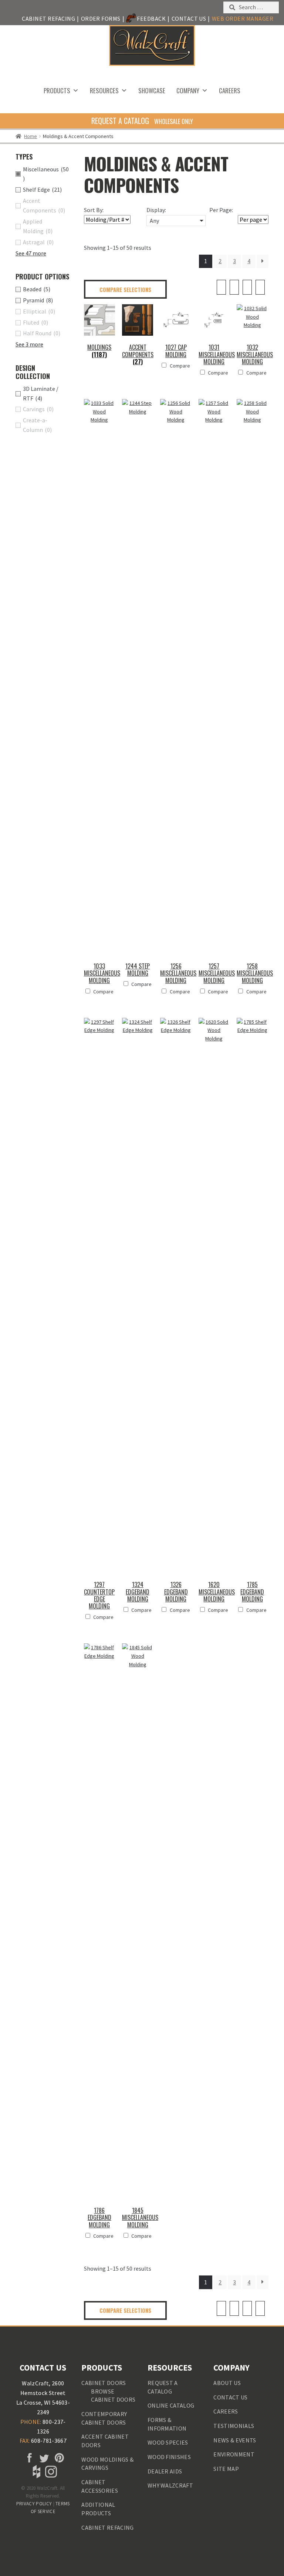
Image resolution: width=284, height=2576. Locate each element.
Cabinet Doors (104, 2383)
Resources (104, 90)
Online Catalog (171, 2405)
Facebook (28, 2458)
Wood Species (168, 2442)
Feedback (151, 19)
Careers (230, 90)
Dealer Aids (165, 2471)
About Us (227, 2383)
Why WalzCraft (170, 2485)
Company (188, 90)
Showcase (152, 90)
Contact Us (189, 19)
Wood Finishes (169, 2457)
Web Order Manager (243, 19)
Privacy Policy (34, 2504)
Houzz (36, 2472)
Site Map (226, 2469)
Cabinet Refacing (48, 19)
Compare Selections (125, 289)
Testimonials (234, 2426)
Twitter (43, 2458)
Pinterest (58, 2458)
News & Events (235, 2440)
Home (31, 136)
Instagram (50, 2472)
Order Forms (101, 19)
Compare (180, 366)
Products (57, 90)
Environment (234, 2454)
